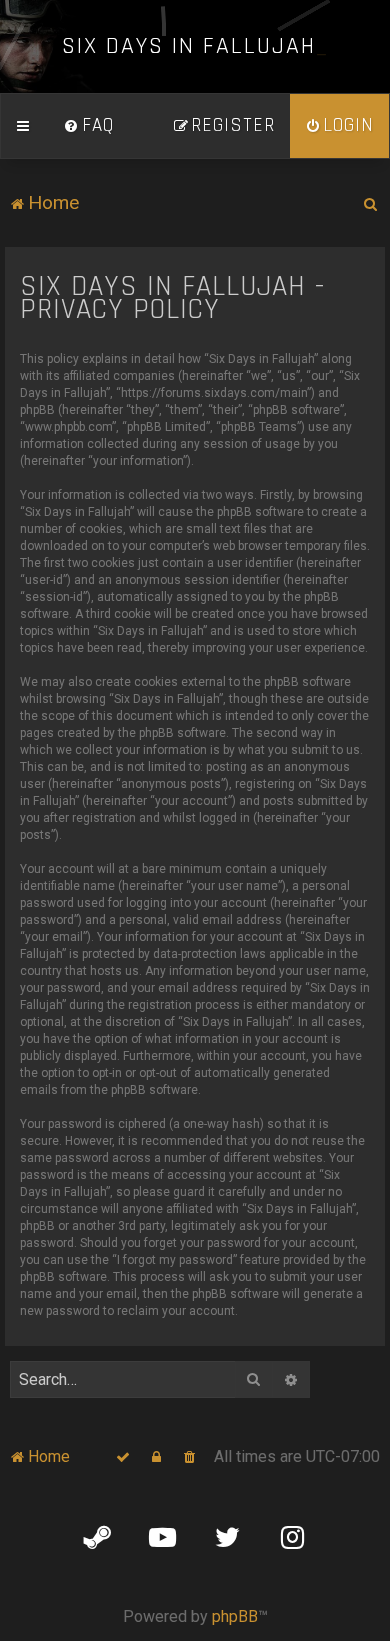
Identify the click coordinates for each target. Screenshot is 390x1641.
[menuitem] (89, 126)
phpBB (235, 1616)
